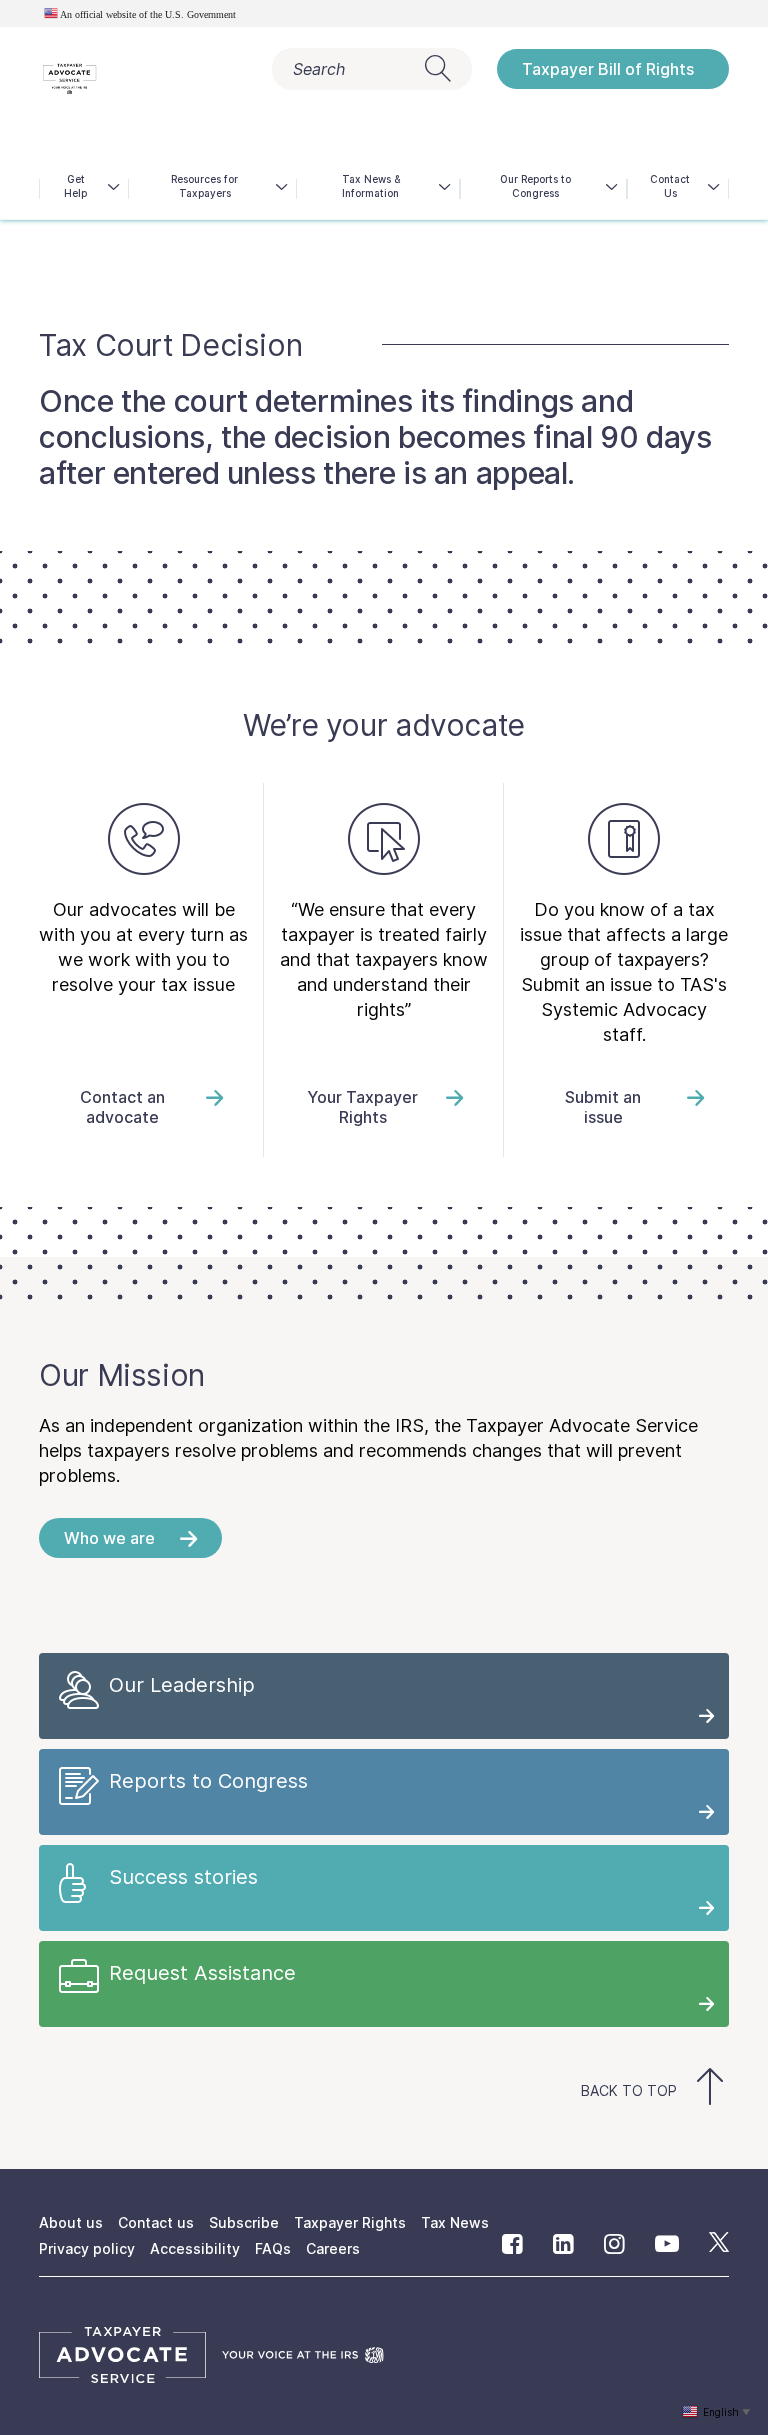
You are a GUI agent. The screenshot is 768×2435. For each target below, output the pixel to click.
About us (71, 2222)
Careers (333, 2248)
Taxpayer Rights (350, 2222)
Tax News (455, 2222)
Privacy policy (87, 2248)
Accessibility (195, 2248)
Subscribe (244, 2222)
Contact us (156, 2222)
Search (319, 69)
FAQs (273, 2248)
